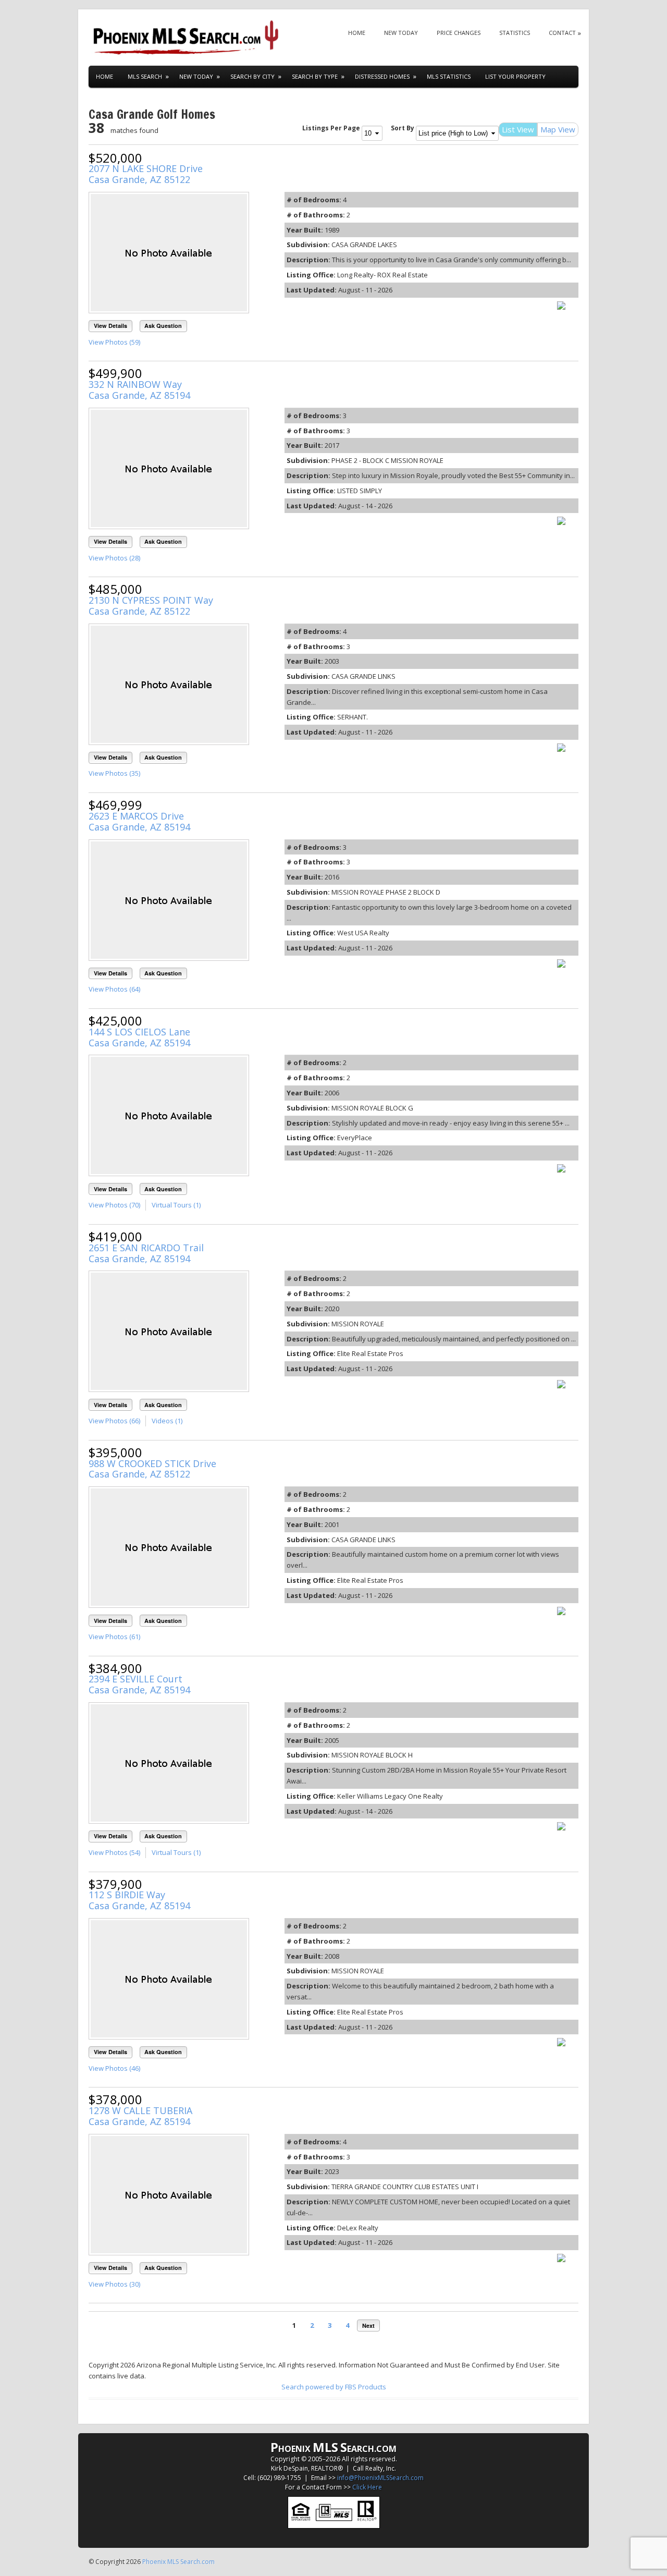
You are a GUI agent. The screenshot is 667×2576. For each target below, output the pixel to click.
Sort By (403, 128)
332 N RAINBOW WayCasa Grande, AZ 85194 (139, 390)
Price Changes (459, 33)
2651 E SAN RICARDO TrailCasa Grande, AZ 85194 (146, 1253)
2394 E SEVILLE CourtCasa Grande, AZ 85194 (139, 1684)
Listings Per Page (331, 128)
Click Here (367, 2487)
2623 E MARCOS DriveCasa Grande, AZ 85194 (139, 821)
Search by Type (315, 76)
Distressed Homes (382, 76)
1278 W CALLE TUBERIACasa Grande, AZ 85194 (140, 2116)
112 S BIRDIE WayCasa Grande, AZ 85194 (139, 1900)
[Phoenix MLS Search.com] (188, 38)
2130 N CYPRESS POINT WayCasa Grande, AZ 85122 (151, 606)
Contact (562, 33)
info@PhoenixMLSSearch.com (380, 2478)
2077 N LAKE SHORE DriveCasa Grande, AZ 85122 (146, 174)
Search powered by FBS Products (334, 2387)
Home (357, 33)
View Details (110, 326)
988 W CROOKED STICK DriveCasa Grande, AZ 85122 (152, 1469)
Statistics (515, 33)
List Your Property (515, 76)
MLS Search (145, 76)
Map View (558, 129)
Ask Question (163, 326)
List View (518, 129)
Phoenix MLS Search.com (178, 2562)
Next (368, 2325)
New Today (401, 33)
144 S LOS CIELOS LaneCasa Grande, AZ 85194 (139, 1037)
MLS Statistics (449, 76)
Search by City (252, 76)
